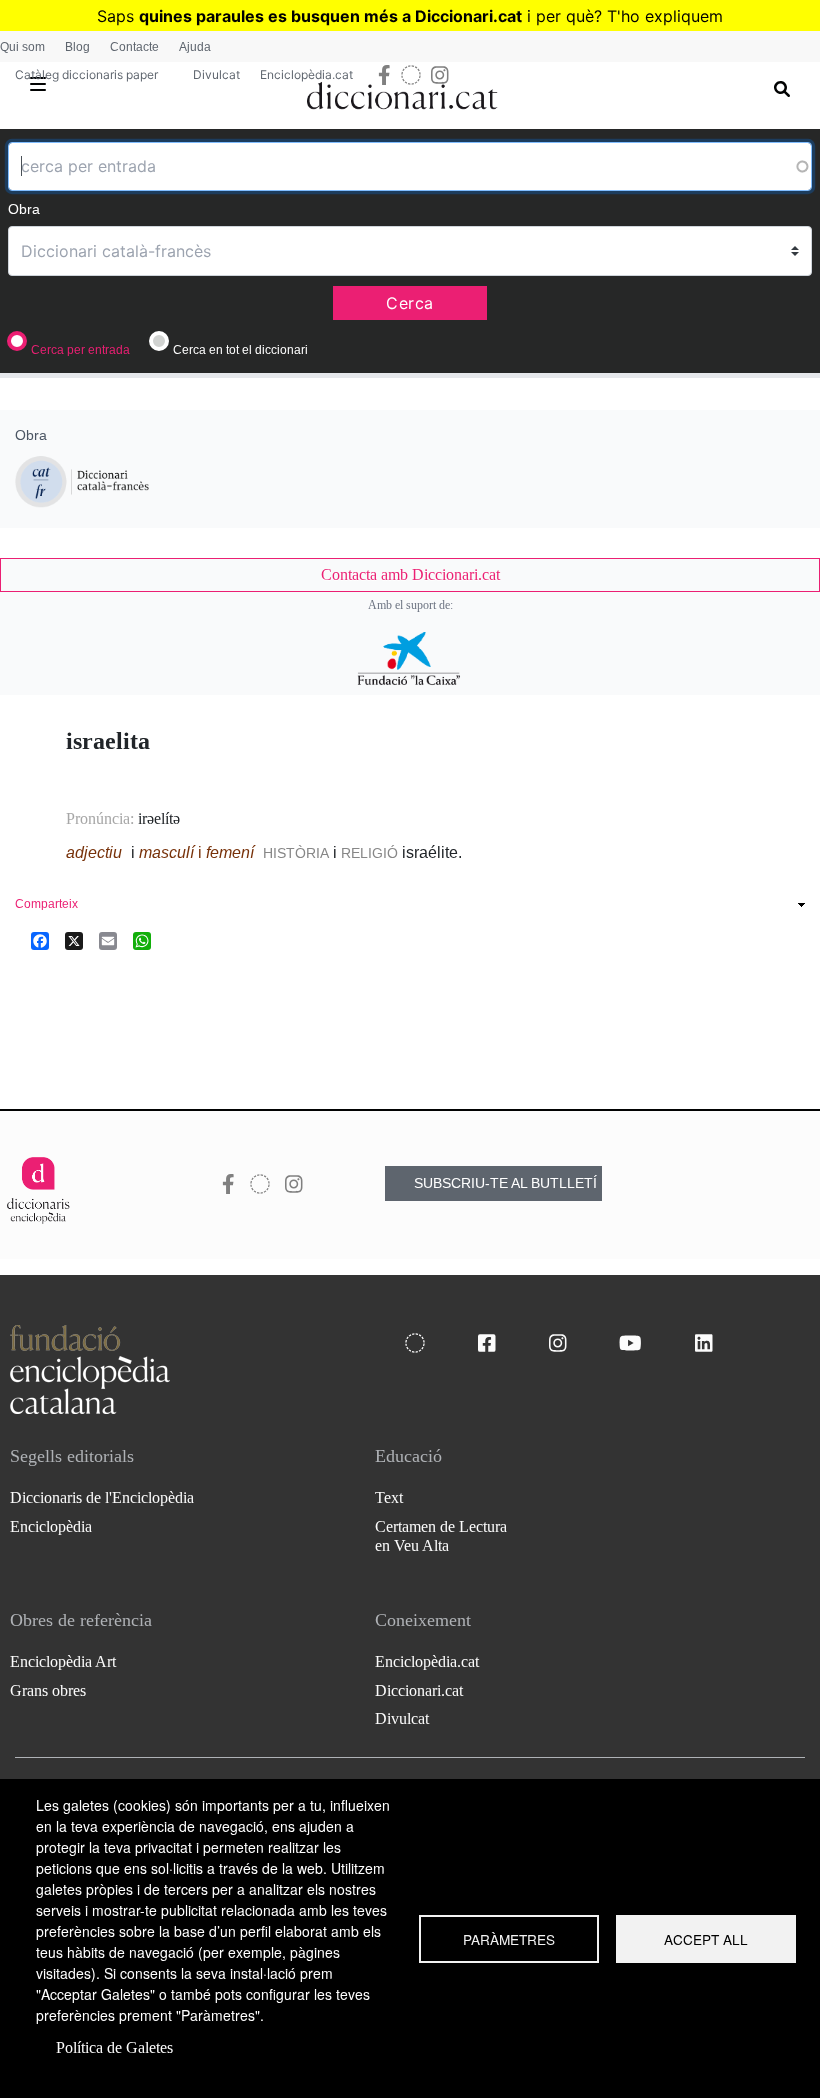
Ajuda (195, 47)
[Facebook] (40, 941)
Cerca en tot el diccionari (240, 350)
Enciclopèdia (51, 1526)
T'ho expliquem (665, 16)
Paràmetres (509, 1939)
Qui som (22, 47)
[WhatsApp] (142, 941)
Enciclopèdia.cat (306, 74)
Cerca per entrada (80, 350)
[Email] (108, 941)
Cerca (410, 303)
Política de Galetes (114, 2047)
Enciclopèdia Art (63, 1661)
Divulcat (216, 74)
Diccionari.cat (419, 1690)
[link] (410, 575)
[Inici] (402, 92)
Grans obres (48, 1690)
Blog (77, 47)
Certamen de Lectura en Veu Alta (441, 1536)
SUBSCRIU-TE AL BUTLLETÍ (505, 1183)
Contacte (134, 47)
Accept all (706, 1939)
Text (389, 1497)
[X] (74, 941)
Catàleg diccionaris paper (86, 74)
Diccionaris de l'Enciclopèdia (102, 1497)
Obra (24, 209)
